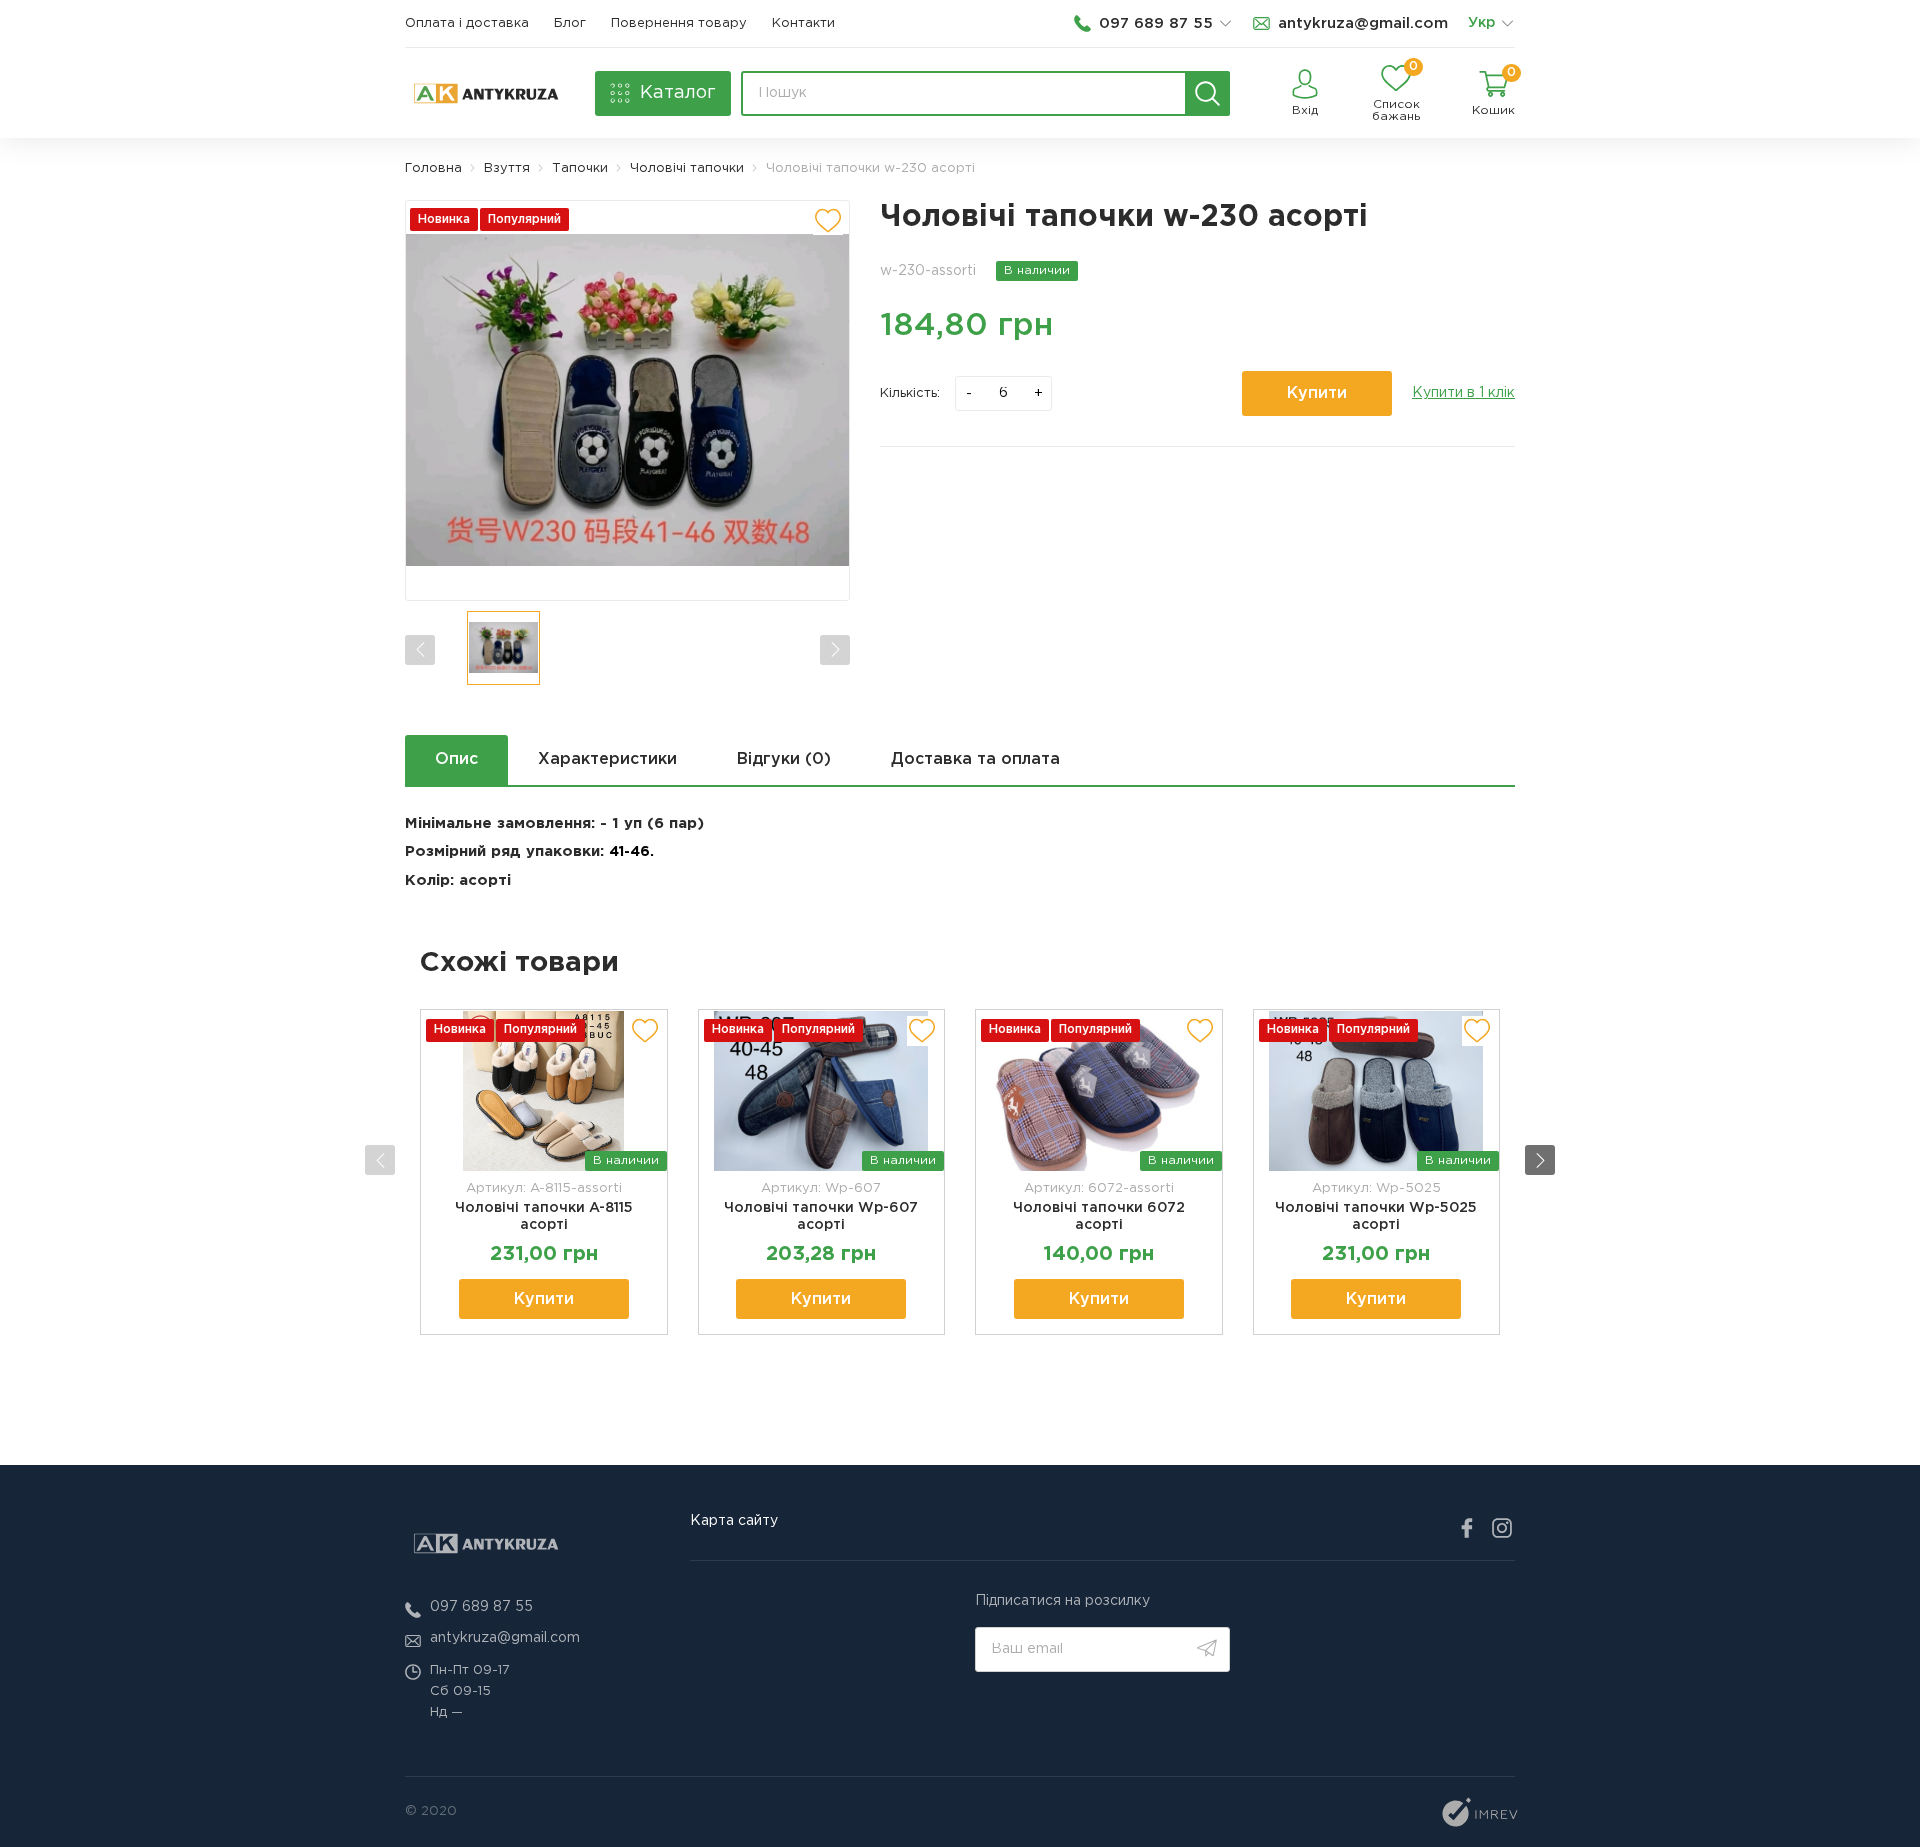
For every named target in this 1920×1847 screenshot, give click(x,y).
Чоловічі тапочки (687, 168)
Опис (456, 759)
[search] (1207, 93)
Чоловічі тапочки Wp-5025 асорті (1376, 1216)
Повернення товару (679, 23)
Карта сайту (734, 1521)
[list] (1507, 24)
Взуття (507, 168)
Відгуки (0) (784, 759)
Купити (1317, 393)
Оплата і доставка (467, 23)
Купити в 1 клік (1463, 393)
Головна (433, 168)
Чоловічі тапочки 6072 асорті (1099, 1216)
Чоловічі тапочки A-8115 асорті (544, 1216)
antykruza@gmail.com (505, 1638)
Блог (570, 23)
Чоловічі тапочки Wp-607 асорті (821, 1216)
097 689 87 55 (481, 1607)
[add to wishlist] (828, 220)
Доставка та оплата (975, 759)
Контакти (803, 23)
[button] (1540, 1160)
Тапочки (580, 168)
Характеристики (607, 759)
